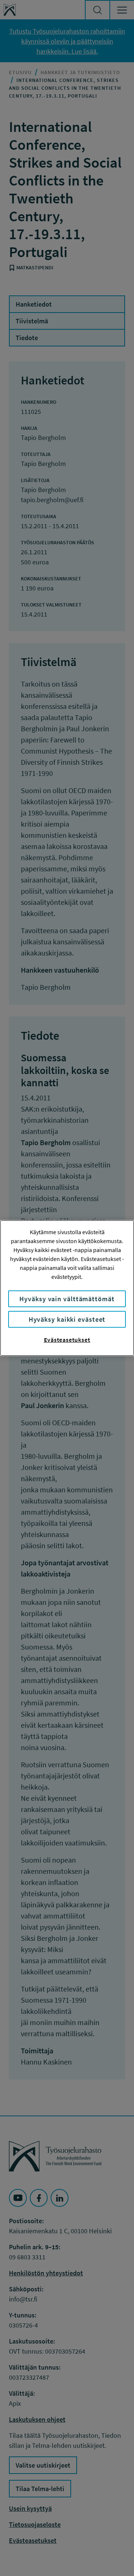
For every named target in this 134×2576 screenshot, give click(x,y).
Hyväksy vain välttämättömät (67, 1299)
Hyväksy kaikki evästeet (67, 1319)
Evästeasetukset (67, 1340)
